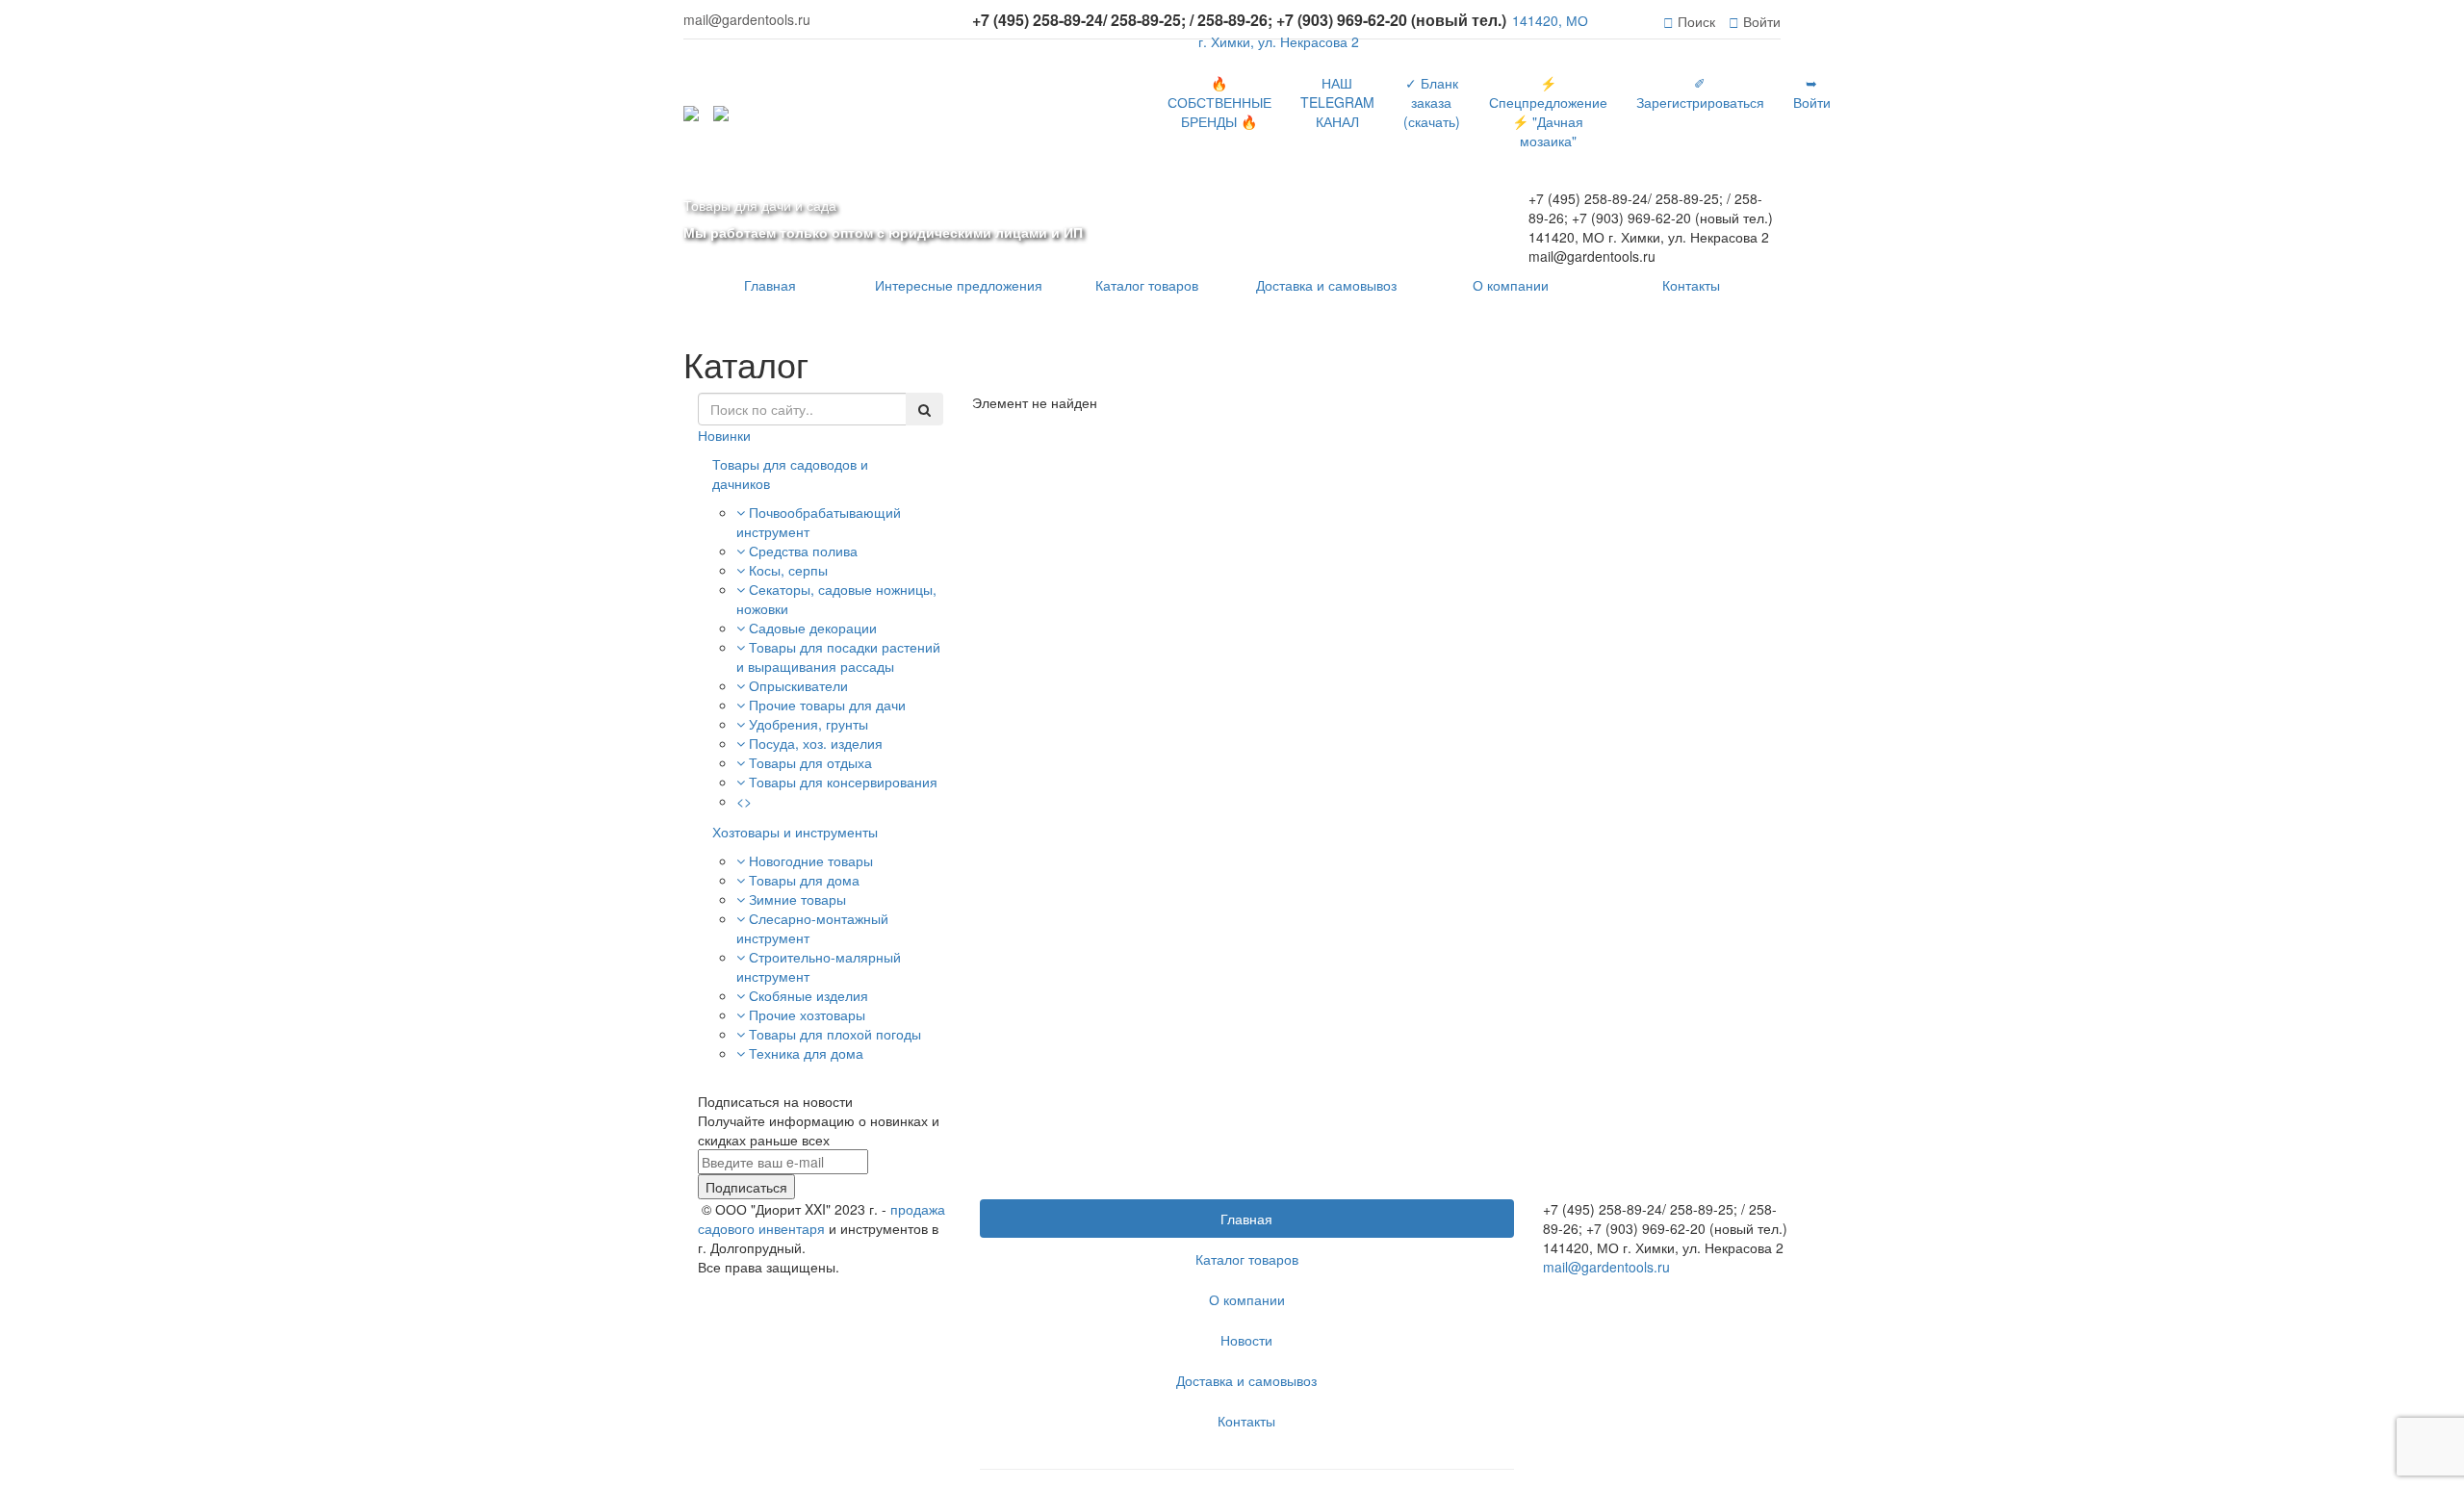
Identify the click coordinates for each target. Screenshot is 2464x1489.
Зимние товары (797, 899)
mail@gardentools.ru (1606, 1267)
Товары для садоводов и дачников (790, 474)
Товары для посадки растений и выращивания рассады (838, 656)
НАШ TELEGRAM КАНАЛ (1337, 102)
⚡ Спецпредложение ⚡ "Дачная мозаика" (1548, 112)
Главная (770, 285)
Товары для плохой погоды (835, 1034)
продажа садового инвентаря (821, 1219)
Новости (1246, 1340)
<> (744, 801)
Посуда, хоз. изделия (816, 743)
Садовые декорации (813, 628)
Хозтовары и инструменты (795, 832)
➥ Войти (1812, 92)
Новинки (724, 435)
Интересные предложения (959, 285)
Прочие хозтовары (807, 1014)
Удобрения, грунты (808, 724)
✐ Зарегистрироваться (1700, 92)
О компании (1511, 285)
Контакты (1691, 285)
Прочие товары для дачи (827, 705)
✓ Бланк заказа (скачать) (1432, 102)
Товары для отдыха (810, 762)
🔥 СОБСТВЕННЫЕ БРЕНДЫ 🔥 (1219, 102)
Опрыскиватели (798, 685)
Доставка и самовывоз (1326, 285)
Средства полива (803, 551)
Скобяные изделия (808, 995)
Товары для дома (804, 880)
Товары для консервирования (843, 782)
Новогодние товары (811, 860)
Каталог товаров (1147, 285)
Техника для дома (806, 1053)
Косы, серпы (788, 570)
